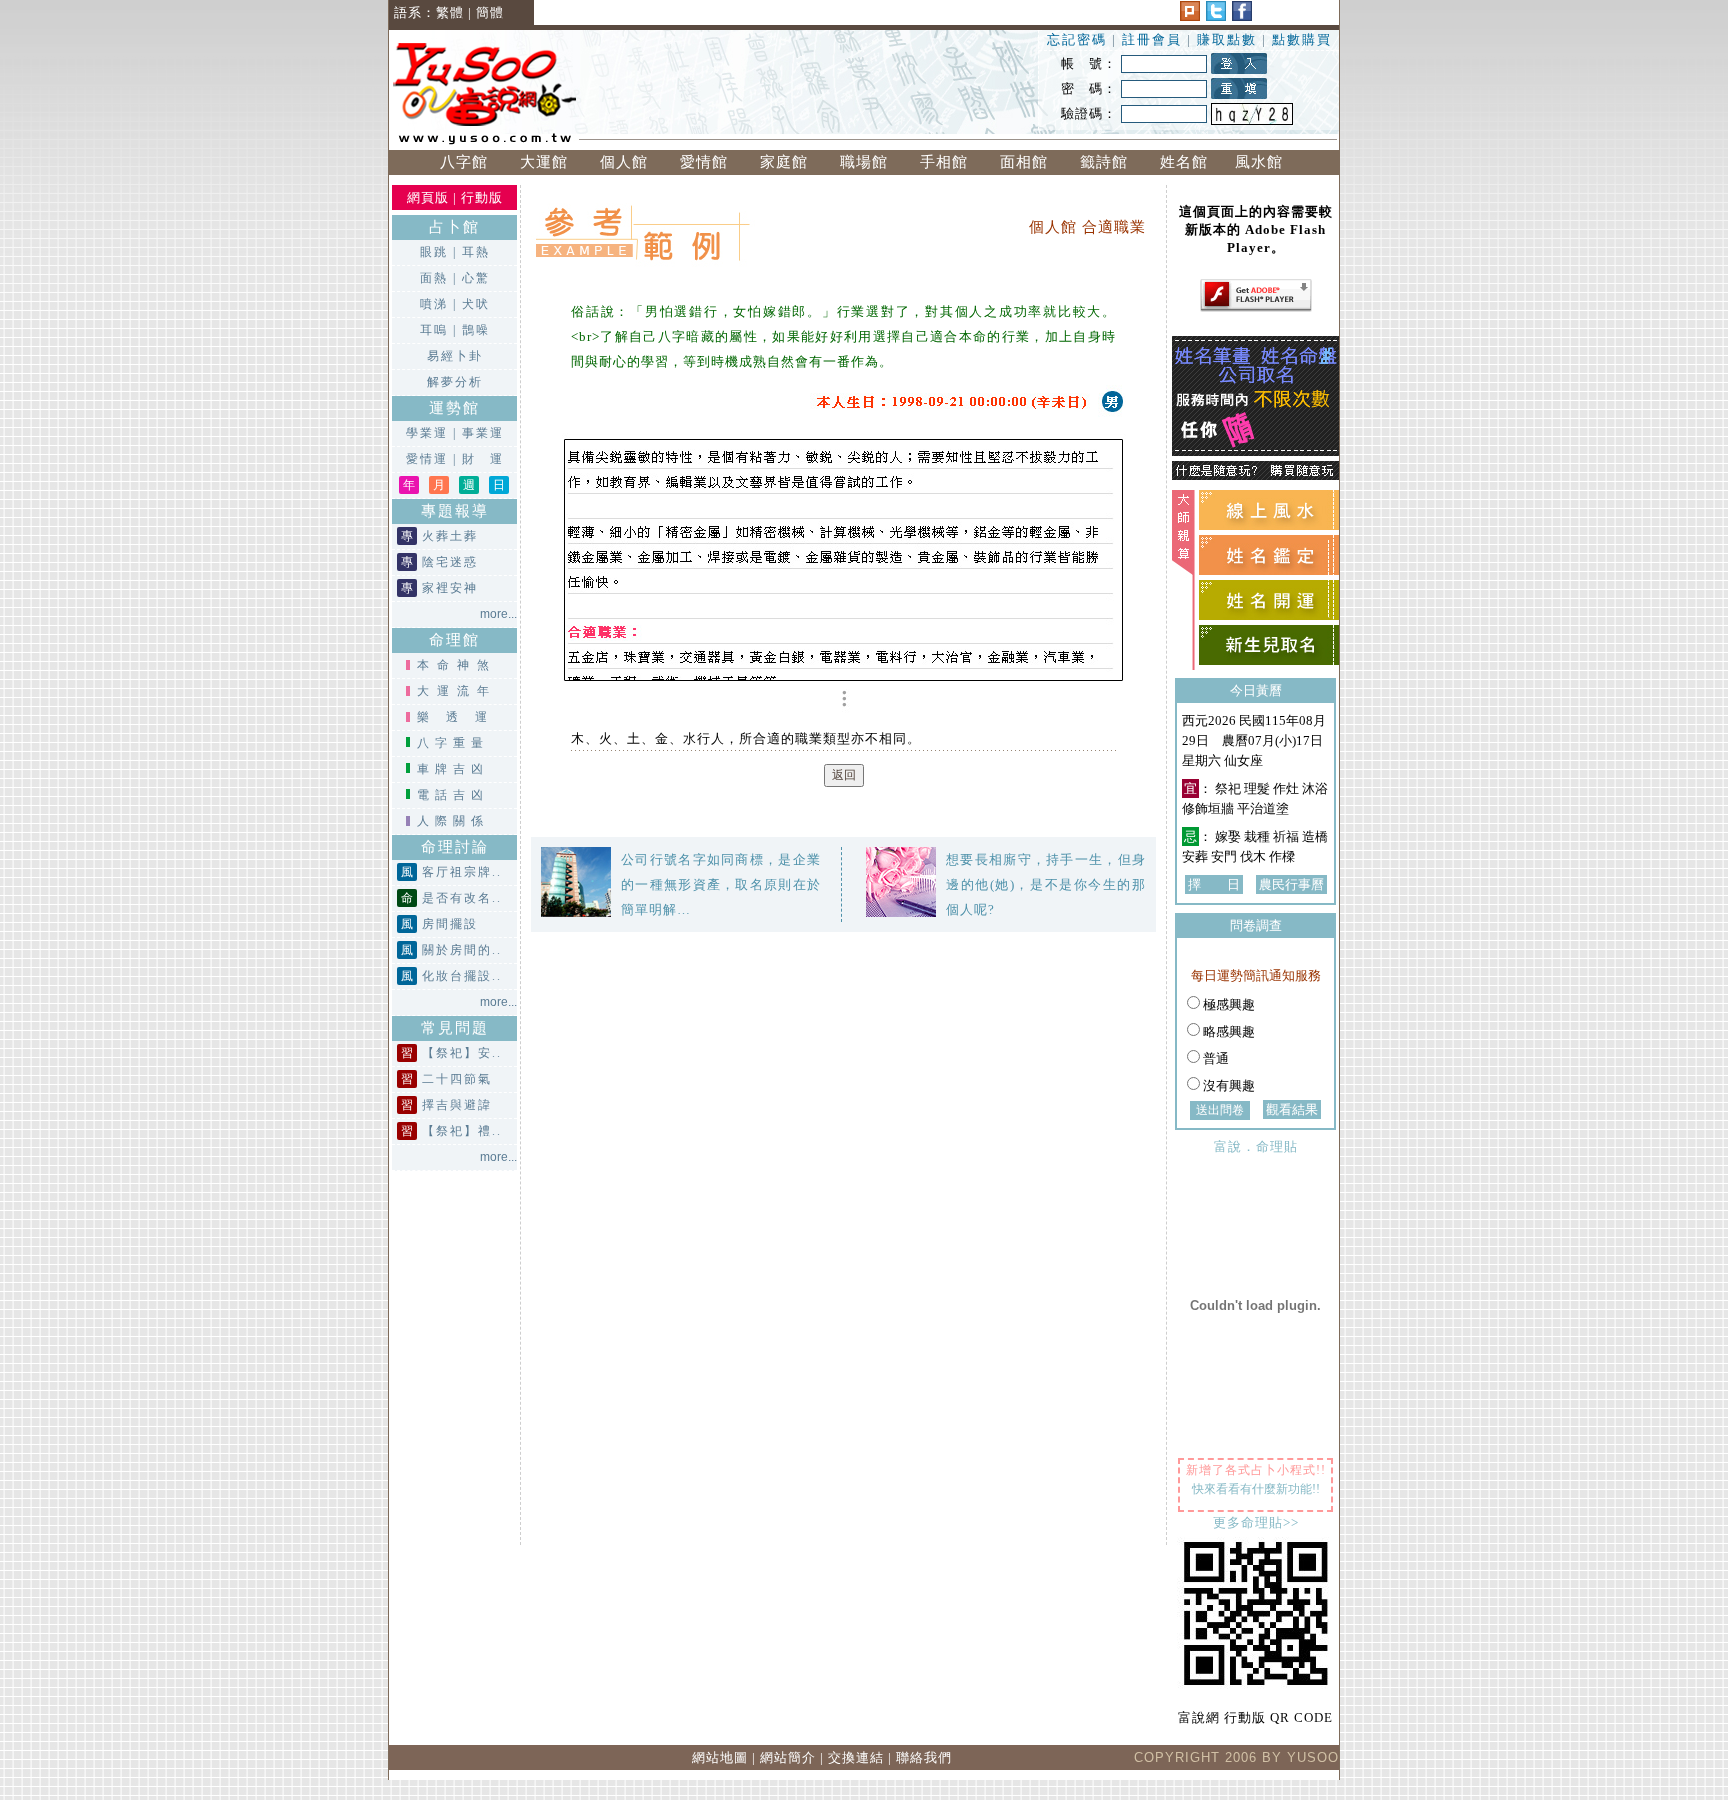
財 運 (483, 459)
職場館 (864, 162)
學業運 (427, 433)
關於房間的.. (462, 950)
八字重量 (453, 743)
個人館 (624, 162)
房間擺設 (450, 924)
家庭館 (784, 162)
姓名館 (1184, 162)
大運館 (544, 162)
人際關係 (453, 821)
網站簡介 (788, 1757)
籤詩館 (1104, 162)
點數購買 (1302, 39)
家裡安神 (450, 588)
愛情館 (704, 162)
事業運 (483, 433)
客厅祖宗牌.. (462, 872)
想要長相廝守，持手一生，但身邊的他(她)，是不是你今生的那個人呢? (1046, 884)
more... (498, 614)
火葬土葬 (450, 536)
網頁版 (428, 197)
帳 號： (1089, 63)
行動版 (482, 197)
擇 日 (1214, 884)
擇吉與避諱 (457, 1105)
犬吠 (476, 304)
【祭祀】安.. (462, 1053)
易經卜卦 (455, 356)
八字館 (464, 162)
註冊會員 (1154, 39)
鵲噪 (476, 330)
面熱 (434, 278)
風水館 (1264, 162)
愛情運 (427, 459)
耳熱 (476, 252)
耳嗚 (434, 330)
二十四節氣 (457, 1079)
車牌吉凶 (453, 769)
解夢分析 (455, 382)
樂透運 (460, 717)
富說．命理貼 (1256, 1146)
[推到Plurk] (1190, 16)
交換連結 (856, 1757)
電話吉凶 (453, 795)
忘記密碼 (1077, 39)
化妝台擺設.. (462, 976)
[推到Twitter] (1216, 16)
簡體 (490, 12)
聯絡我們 (924, 1757)
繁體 (450, 12)
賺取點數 (1227, 39)
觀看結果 (1292, 1109)
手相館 (944, 162)
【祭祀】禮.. (462, 1131)
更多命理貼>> (1256, 1522)
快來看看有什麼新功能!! (1256, 1489)
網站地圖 (720, 1757)
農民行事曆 (1291, 884)
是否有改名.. (462, 898)
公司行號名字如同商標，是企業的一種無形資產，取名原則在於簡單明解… (721, 884)
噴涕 (434, 304)
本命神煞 (457, 665)
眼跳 (434, 252)
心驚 (476, 278)
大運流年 (457, 691)
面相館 (1024, 162)
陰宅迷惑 (450, 562)
